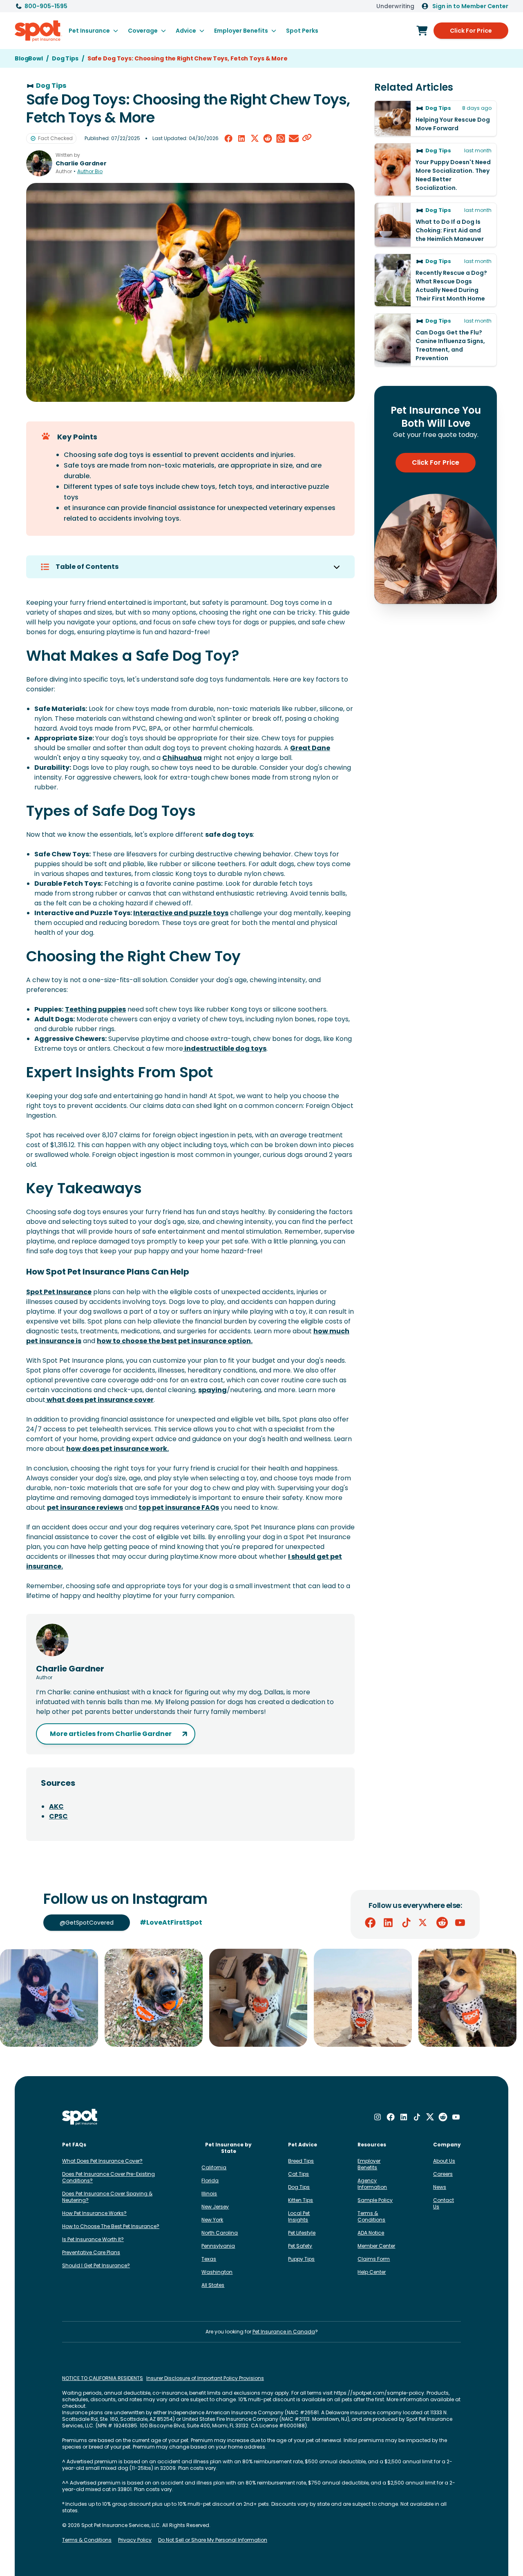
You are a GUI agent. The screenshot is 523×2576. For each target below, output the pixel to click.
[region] (261, 1998)
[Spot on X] (424, 1923)
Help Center (372, 2272)
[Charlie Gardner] (39, 163)
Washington (217, 2272)
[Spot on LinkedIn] (388, 1923)
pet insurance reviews (85, 1507)
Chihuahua (182, 758)
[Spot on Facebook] (370, 1923)
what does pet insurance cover (99, 1400)
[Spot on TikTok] (406, 1923)
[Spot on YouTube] (460, 1923)
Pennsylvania (218, 2246)
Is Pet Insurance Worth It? (93, 2239)
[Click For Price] (422, 31)
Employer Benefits (369, 2164)
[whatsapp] (281, 138)
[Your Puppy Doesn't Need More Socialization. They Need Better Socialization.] (436, 169)
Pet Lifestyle (302, 2233)
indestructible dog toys (225, 1048)
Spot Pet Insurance (59, 1292)
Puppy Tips (301, 2259)
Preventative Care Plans (91, 2252)
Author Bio (90, 172)
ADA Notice (371, 2233)
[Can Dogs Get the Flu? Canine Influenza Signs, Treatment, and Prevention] (436, 340)
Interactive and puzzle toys (181, 913)
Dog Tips (299, 2187)
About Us (444, 2161)
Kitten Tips (301, 2200)
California (214, 2167)
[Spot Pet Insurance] (80, 2117)
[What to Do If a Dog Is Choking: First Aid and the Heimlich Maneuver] (436, 225)
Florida (210, 2180)
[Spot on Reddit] (442, 1923)
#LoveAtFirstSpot (171, 1922)
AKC (56, 1806)
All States (213, 2285)
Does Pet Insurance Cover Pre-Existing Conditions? (108, 2177)
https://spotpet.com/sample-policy (379, 2393)
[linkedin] (241, 138)
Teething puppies (95, 1009)
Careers (443, 2174)
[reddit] (268, 138)
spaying (212, 1390)
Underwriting (395, 6)
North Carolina (220, 2233)
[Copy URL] (307, 138)
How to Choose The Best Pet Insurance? (111, 2226)
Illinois (209, 2194)
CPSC (58, 1816)
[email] (294, 138)
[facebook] (228, 138)
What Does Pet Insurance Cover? (102, 2161)
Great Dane (310, 748)
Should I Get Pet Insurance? (96, 2265)
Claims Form (374, 2259)
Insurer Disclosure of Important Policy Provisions (205, 2378)
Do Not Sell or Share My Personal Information (213, 2540)
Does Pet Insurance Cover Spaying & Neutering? (107, 2197)
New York (212, 2220)
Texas (209, 2259)
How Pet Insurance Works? (94, 2213)
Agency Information (372, 2184)
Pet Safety (300, 2246)
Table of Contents (87, 567)
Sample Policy (375, 2200)
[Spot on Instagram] (378, 2117)
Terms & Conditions (371, 2216)
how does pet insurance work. (117, 1449)
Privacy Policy (135, 2540)
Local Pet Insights (299, 2216)
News (440, 2187)
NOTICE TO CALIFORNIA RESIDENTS (103, 2378)
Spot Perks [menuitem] (302, 31)
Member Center (376, 2246)
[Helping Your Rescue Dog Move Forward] (436, 118)
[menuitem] (93, 31)
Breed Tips (301, 2161)
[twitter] (255, 138)
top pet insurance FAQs (179, 1507)
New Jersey (215, 2207)
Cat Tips (298, 2174)
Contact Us (444, 2203)
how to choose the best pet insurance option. (175, 1341)
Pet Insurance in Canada (284, 2332)
